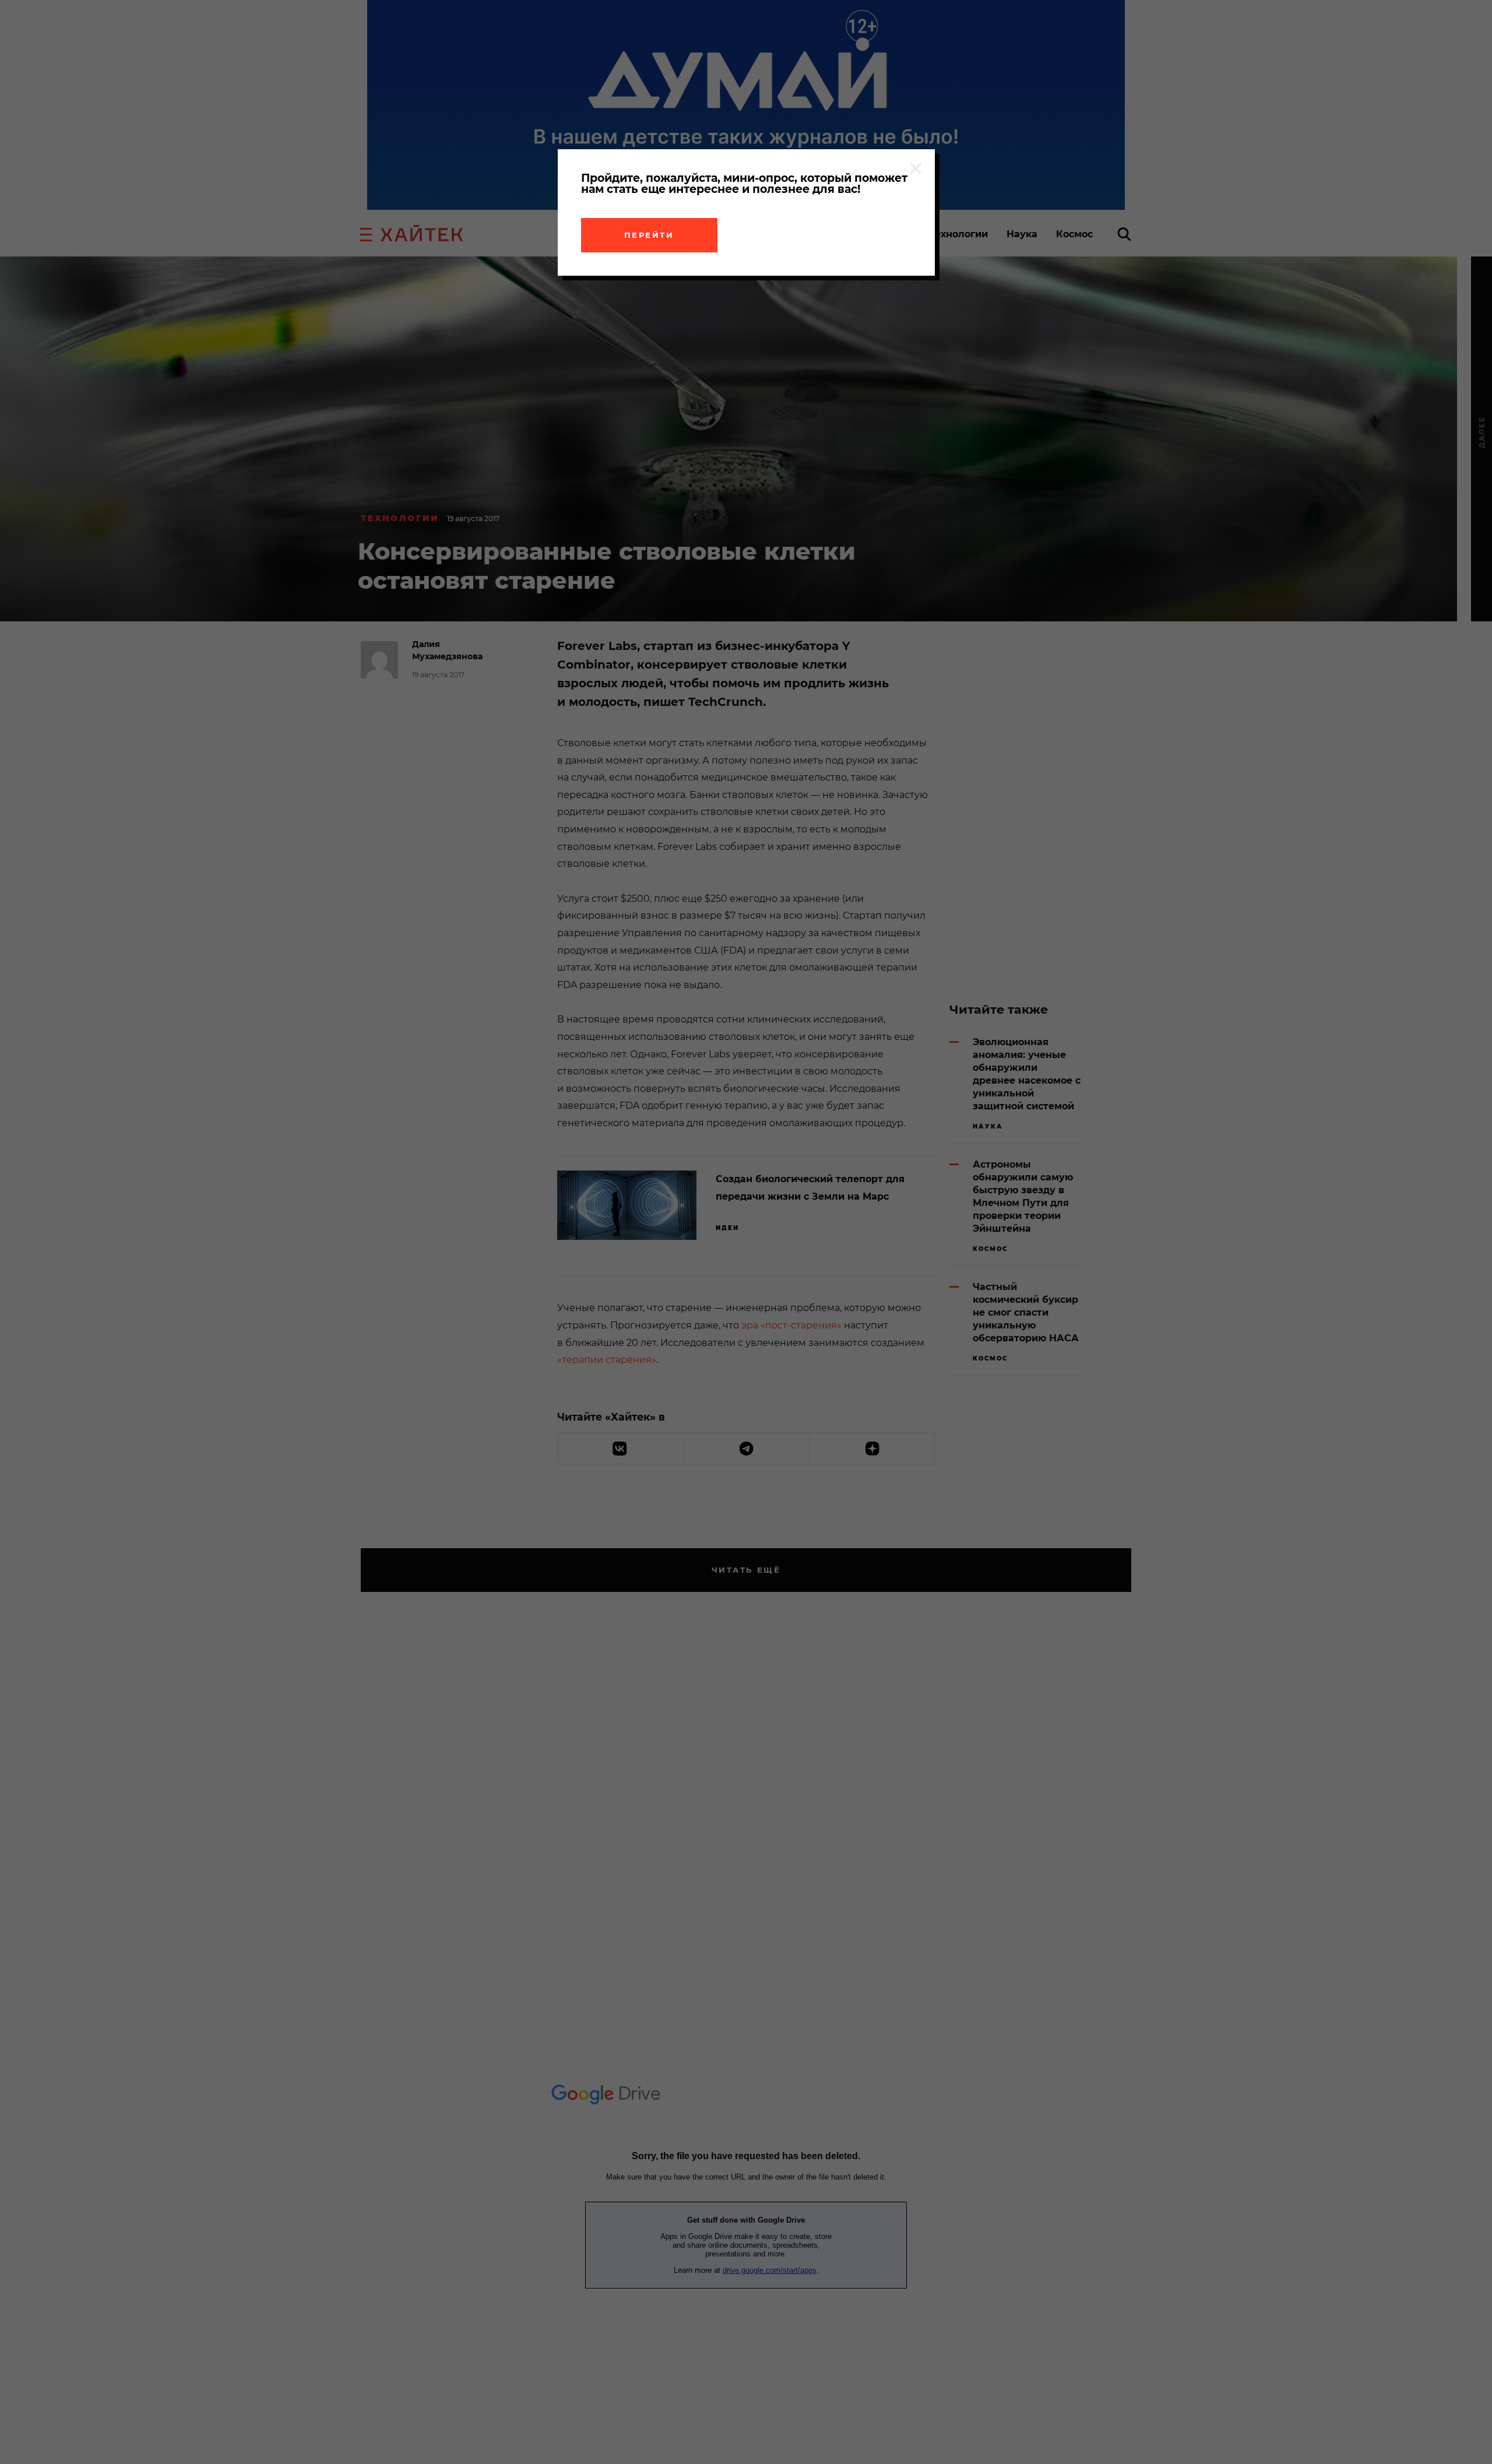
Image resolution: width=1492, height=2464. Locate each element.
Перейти (649, 235)
